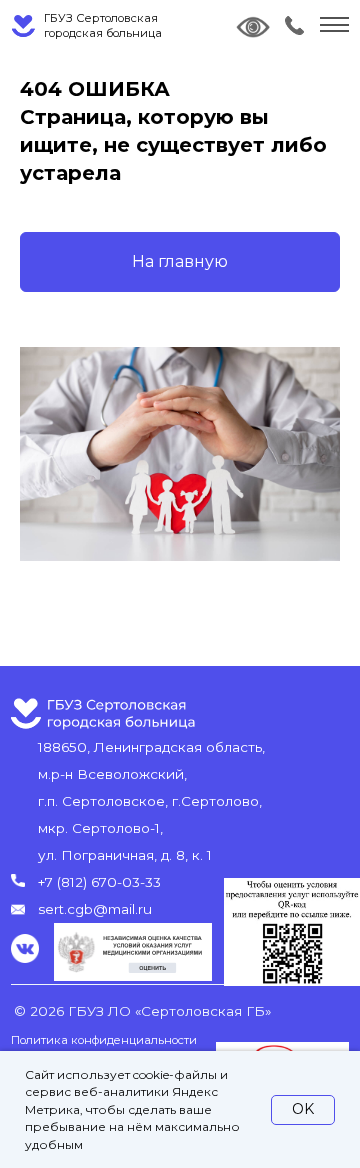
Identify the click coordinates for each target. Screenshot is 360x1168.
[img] (294, 25)
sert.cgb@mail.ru (95, 909)
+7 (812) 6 (68, 882)
